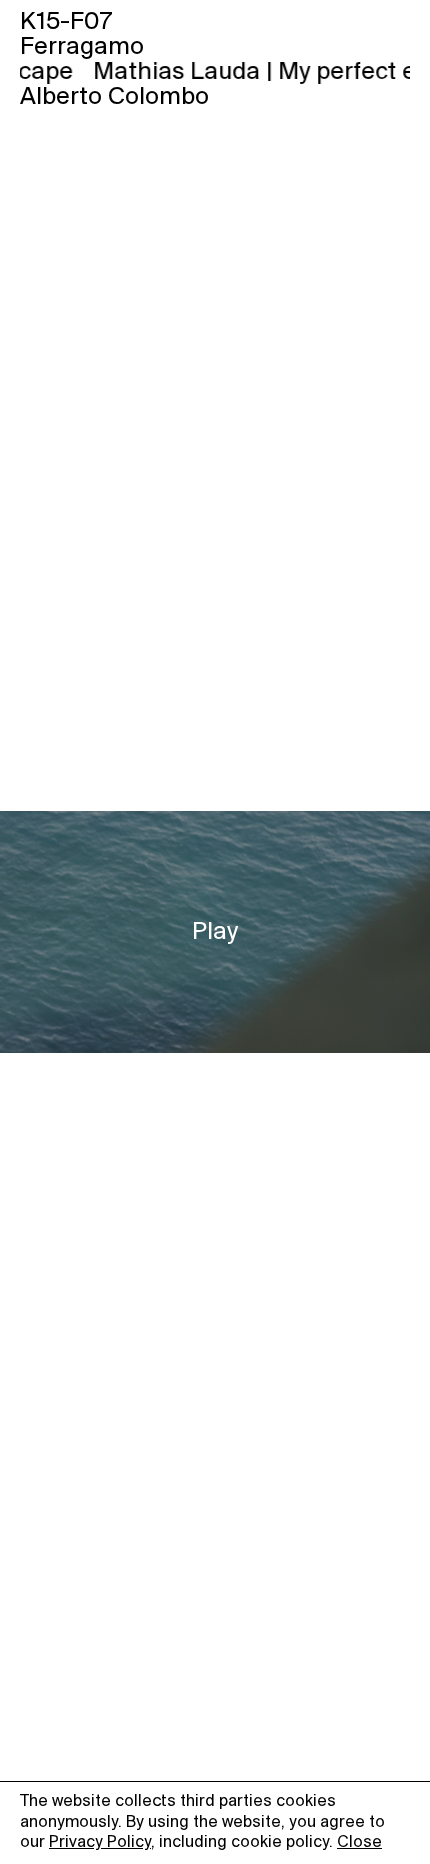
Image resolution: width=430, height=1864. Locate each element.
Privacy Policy (100, 1842)
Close (359, 1842)
